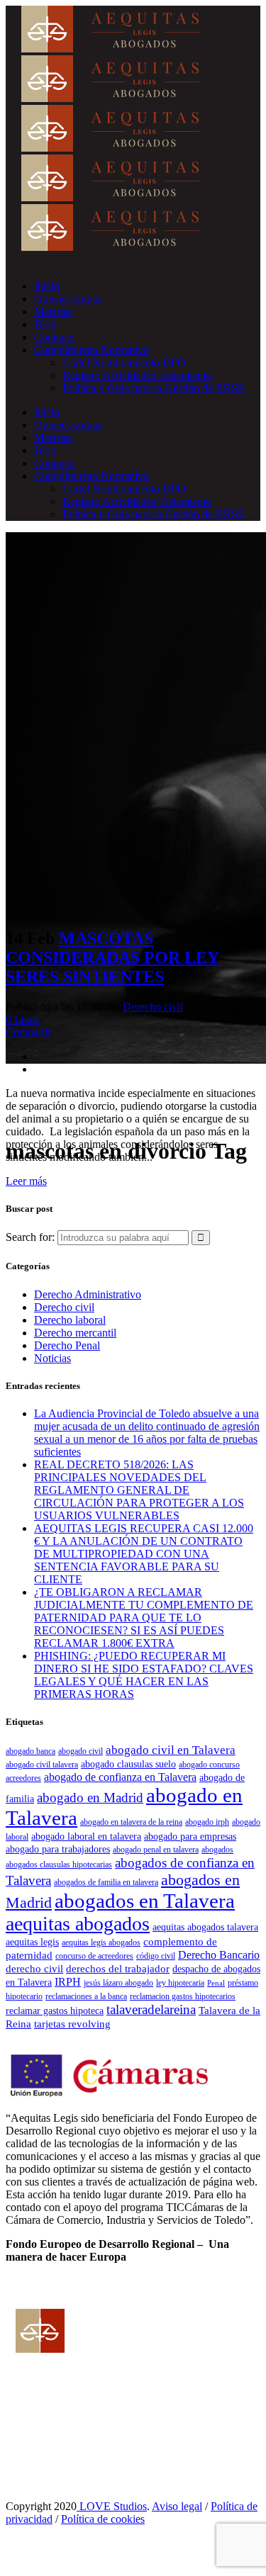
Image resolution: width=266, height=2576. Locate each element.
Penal (216, 1983)
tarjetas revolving (72, 2024)
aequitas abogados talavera (205, 1927)
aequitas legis (32, 1942)
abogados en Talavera (145, 1901)
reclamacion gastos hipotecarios (183, 1996)
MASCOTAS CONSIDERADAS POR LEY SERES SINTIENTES (112, 957)
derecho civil (34, 1968)
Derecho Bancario (219, 1955)
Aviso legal (177, 2506)
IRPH (68, 1982)
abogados (217, 1850)
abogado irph (207, 1822)
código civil (156, 1956)
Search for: (30, 1237)
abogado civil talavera (42, 1765)
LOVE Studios (112, 2506)
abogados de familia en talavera (106, 1882)
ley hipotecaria (180, 1983)
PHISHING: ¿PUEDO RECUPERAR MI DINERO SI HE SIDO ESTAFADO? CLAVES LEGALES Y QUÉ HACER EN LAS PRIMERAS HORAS (144, 1675)
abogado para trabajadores (58, 1849)
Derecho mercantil (75, 1333)
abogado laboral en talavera (86, 1837)
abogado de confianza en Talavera (120, 1777)
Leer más (26, 1181)
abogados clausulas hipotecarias (59, 1864)
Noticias (52, 1358)
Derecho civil (153, 1007)
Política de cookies (103, 2519)
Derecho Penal (67, 1345)
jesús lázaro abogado (118, 1983)
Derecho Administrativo (88, 1294)
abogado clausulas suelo (128, 1764)
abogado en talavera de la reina (131, 1822)
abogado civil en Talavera (171, 1750)
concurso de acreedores (94, 1956)
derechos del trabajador (118, 1968)
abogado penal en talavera (156, 1850)
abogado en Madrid (90, 1798)
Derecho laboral (70, 1320)
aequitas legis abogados (101, 1942)
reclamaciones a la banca (86, 1996)
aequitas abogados (78, 1924)
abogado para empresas (190, 1837)
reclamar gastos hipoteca (55, 2011)
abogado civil (81, 1751)
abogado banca (31, 1751)
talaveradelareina (151, 2009)
